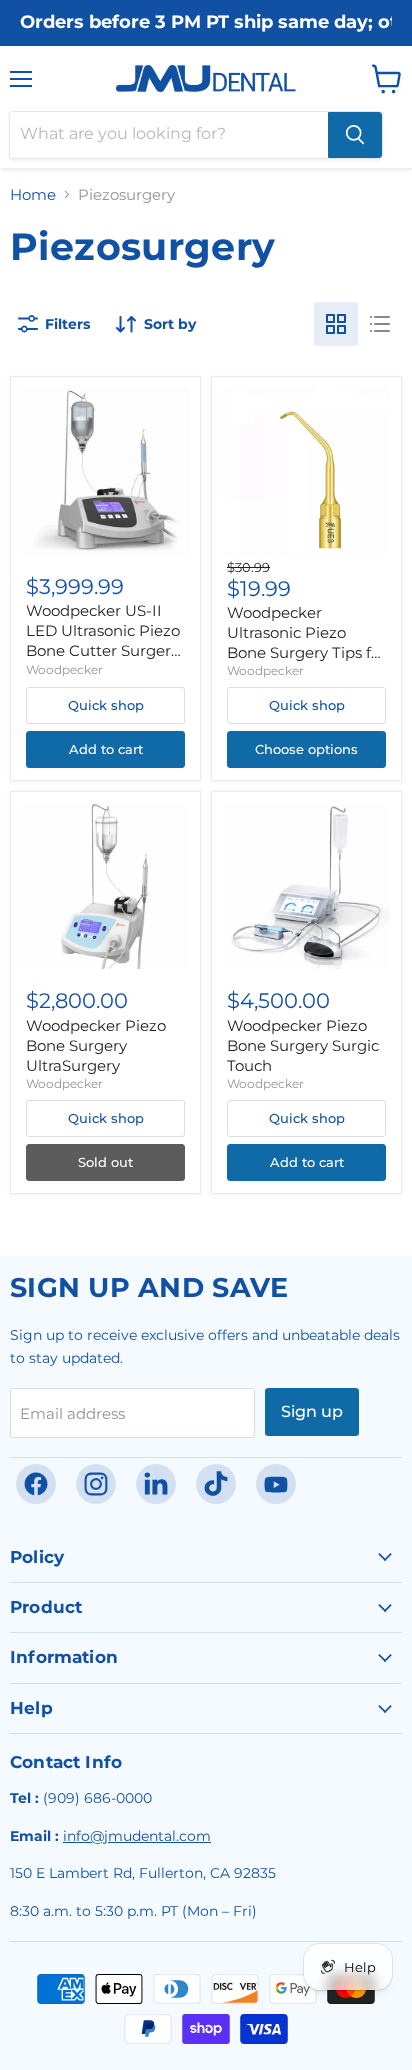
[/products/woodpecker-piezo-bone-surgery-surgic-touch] (306, 886)
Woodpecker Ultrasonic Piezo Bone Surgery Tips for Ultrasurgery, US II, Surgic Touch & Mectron (306, 661)
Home (33, 194)
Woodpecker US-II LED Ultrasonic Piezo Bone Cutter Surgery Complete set (103, 640)
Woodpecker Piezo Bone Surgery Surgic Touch (303, 1045)
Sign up (312, 1411)
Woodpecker (64, 669)
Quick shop (106, 705)
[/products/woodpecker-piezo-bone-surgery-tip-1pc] (306, 471)
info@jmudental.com (137, 1836)
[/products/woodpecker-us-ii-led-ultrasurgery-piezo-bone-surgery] (105, 471)
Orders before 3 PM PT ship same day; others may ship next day (206, 22)
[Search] (355, 135)
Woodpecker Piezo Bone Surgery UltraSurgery (96, 1045)
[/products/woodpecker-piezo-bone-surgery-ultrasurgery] (105, 886)
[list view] (380, 324)
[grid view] (336, 324)
